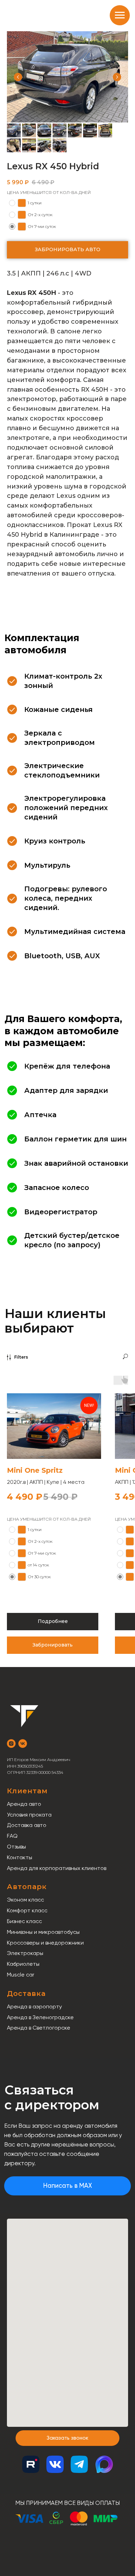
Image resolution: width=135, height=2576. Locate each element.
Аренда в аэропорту (34, 2007)
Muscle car (21, 1975)
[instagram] (11, 1744)
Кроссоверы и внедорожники (45, 1943)
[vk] (23, 1744)
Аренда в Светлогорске (39, 2028)
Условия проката (29, 1815)
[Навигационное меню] (120, 15)
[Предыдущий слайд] (18, 77)
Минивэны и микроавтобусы (43, 1932)
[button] (67, 2438)
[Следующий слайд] (117, 77)
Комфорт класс (27, 1910)
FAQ (12, 1836)
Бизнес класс (24, 1921)
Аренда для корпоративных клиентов (57, 1868)
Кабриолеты (23, 1964)
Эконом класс (25, 1900)
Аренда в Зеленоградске (40, 2017)
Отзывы (16, 1847)
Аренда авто (24, 1804)
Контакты (20, 1857)
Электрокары (25, 1953)
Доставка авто (27, 1825)
